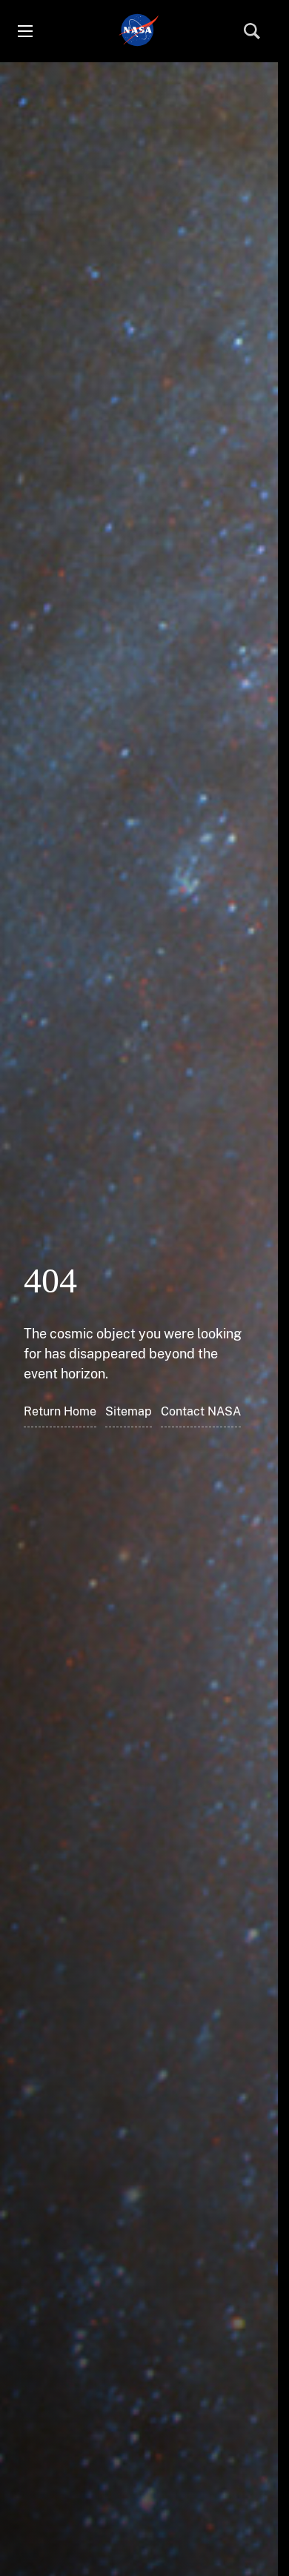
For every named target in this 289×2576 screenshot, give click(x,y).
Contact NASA (201, 1411)
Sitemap (129, 1411)
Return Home (60, 1411)
